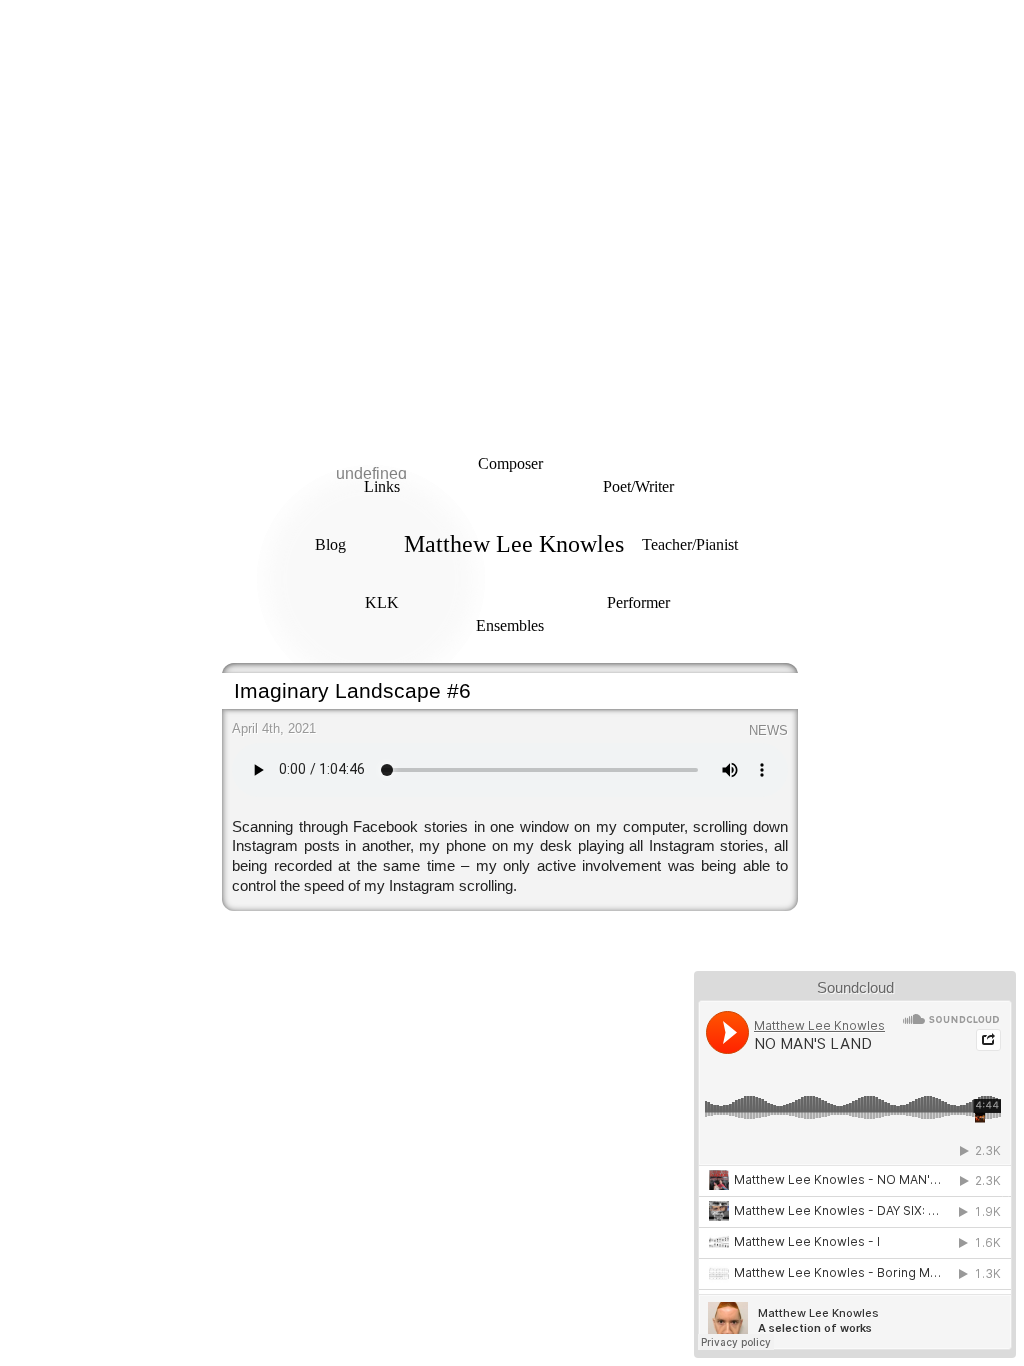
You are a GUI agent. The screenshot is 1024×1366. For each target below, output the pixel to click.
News (768, 730)
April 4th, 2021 (274, 728)
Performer (638, 602)
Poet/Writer (638, 486)
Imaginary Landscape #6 (352, 690)
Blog (330, 544)
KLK (382, 602)
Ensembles (510, 625)
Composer (510, 463)
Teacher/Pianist (690, 544)
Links (382, 486)
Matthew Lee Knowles (514, 544)
